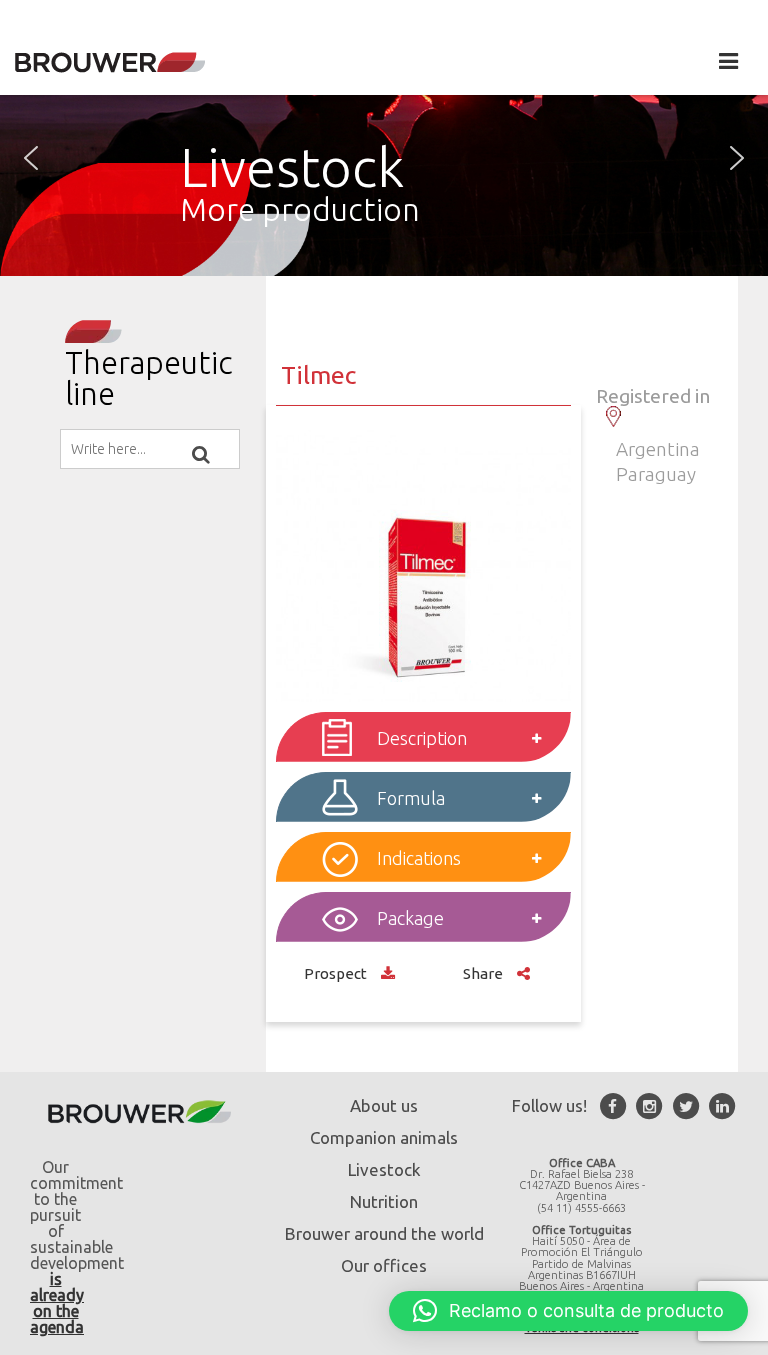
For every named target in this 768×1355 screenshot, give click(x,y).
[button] (31, 158)
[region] (384, 158)
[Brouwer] (110, 62)
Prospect (337, 973)
